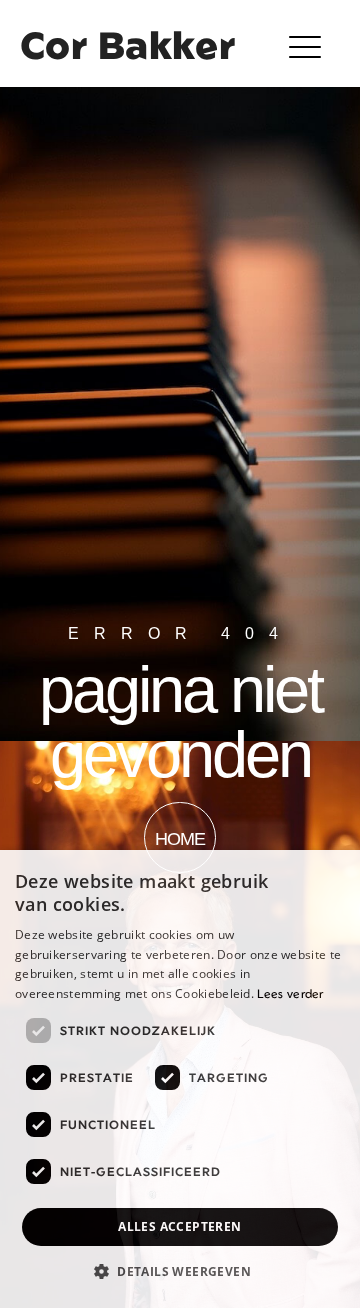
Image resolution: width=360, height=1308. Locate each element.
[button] (307, 47)
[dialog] (180, 1079)
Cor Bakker (127, 44)
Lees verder (290, 993)
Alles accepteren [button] (179, 1226)
